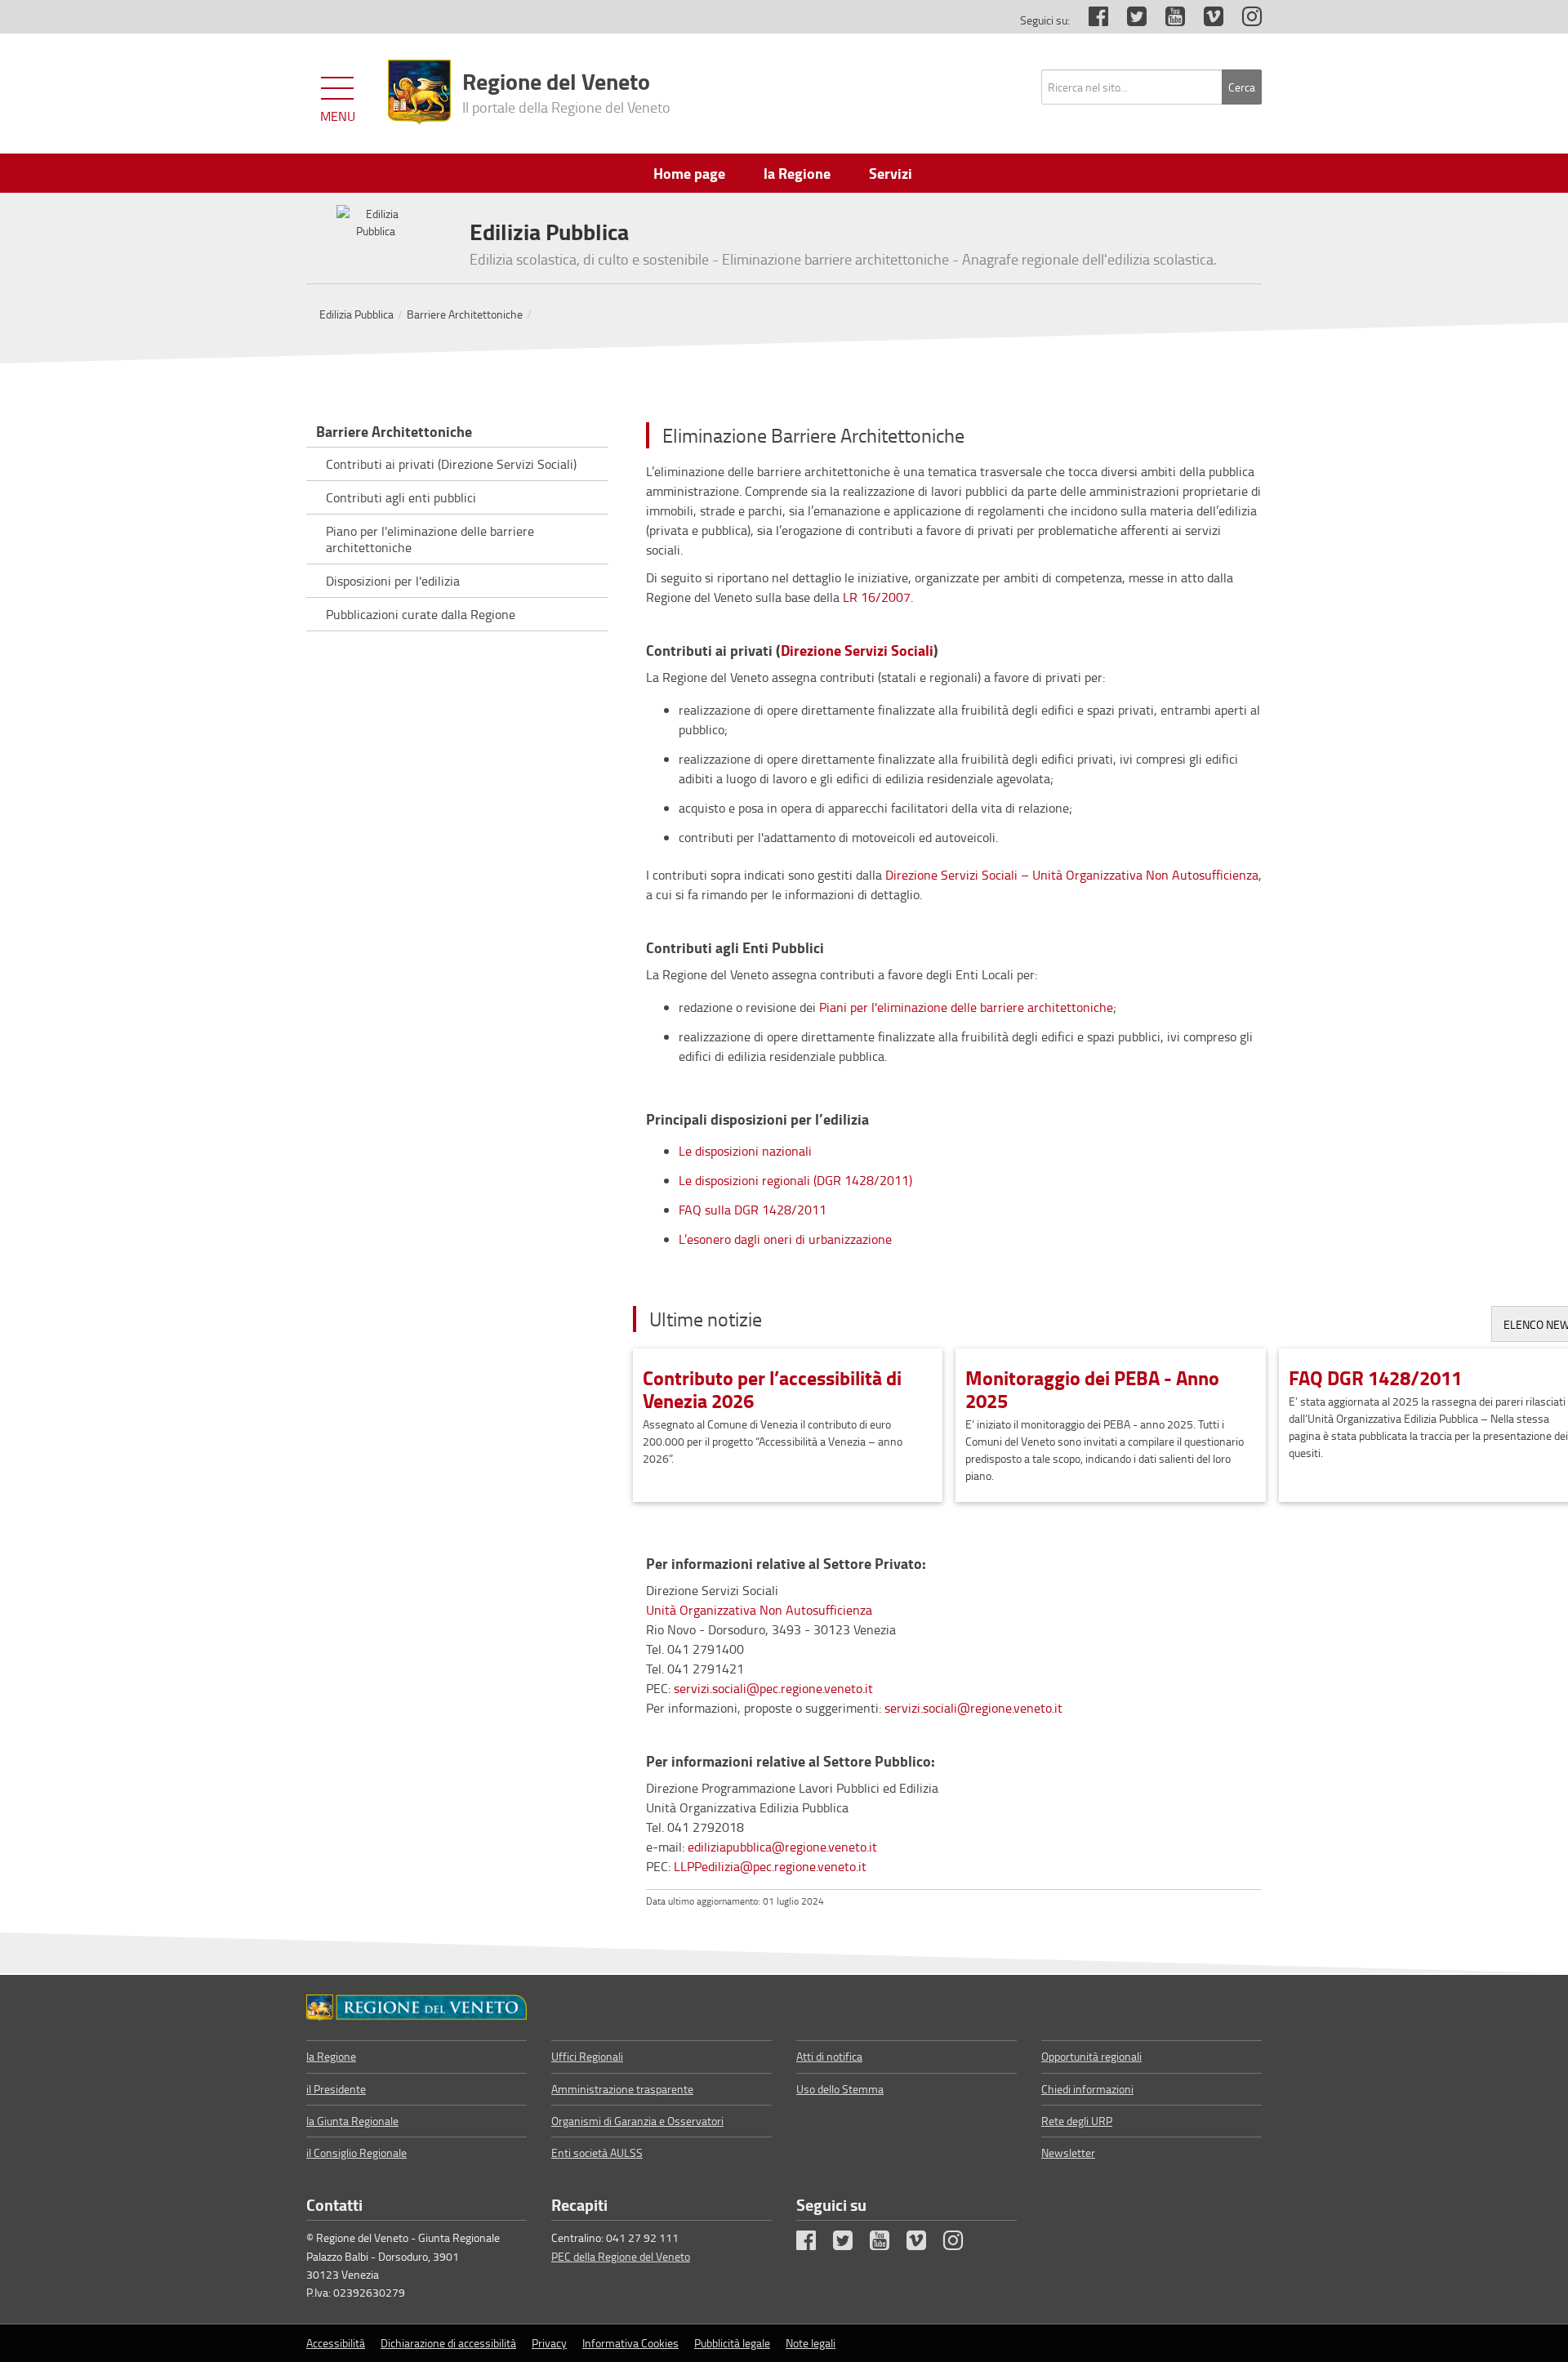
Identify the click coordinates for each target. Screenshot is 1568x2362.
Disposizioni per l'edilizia (393, 581)
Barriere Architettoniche (465, 314)
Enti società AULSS (597, 2153)
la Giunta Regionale (352, 2121)
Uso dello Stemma (840, 2089)
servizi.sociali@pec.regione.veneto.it (773, 1688)
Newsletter (1068, 2153)
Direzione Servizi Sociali (857, 651)
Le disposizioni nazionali (745, 1151)
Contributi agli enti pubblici (401, 497)
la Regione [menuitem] (797, 173)
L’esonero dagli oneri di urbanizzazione (787, 1239)
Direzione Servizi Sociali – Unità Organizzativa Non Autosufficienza (1072, 875)
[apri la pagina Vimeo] (1205, 20)
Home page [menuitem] (689, 173)
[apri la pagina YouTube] (1167, 20)
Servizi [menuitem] (891, 173)
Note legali (811, 2343)
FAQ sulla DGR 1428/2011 (753, 1210)
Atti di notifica (829, 2056)
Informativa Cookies (630, 2343)
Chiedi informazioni (1087, 2089)
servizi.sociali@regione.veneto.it (973, 1708)
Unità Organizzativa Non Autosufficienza (759, 1610)
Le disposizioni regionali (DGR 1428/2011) (795, 1180)
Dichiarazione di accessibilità (448, 2343)
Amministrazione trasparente (622, 2089)
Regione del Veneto (566, 91)
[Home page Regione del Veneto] (419, 92)
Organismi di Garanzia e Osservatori (637, 2121)
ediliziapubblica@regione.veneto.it (782, 1847)
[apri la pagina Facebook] (1090, 20)
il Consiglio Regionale (356, 2153)
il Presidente (336, 2089)
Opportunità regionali (1091, 2056)
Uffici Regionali (587, 2056)
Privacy (549, 2343)
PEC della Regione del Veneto (621, 2256)
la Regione (331, 2056)
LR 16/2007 (877, 597)
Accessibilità (336, 2343)
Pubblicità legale (732, 2343)
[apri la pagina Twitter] (1129, 20)
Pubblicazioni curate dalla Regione (421, 614)
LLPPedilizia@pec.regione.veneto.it (770, 1866)
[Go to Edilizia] (416, 2008)
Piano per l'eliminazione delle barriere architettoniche (430, 539)
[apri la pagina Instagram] (1244, 20)
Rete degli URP (1077, 2121)
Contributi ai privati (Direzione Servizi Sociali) (451, 464)
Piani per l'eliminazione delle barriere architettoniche (966, 1007)
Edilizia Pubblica (356, 314)
